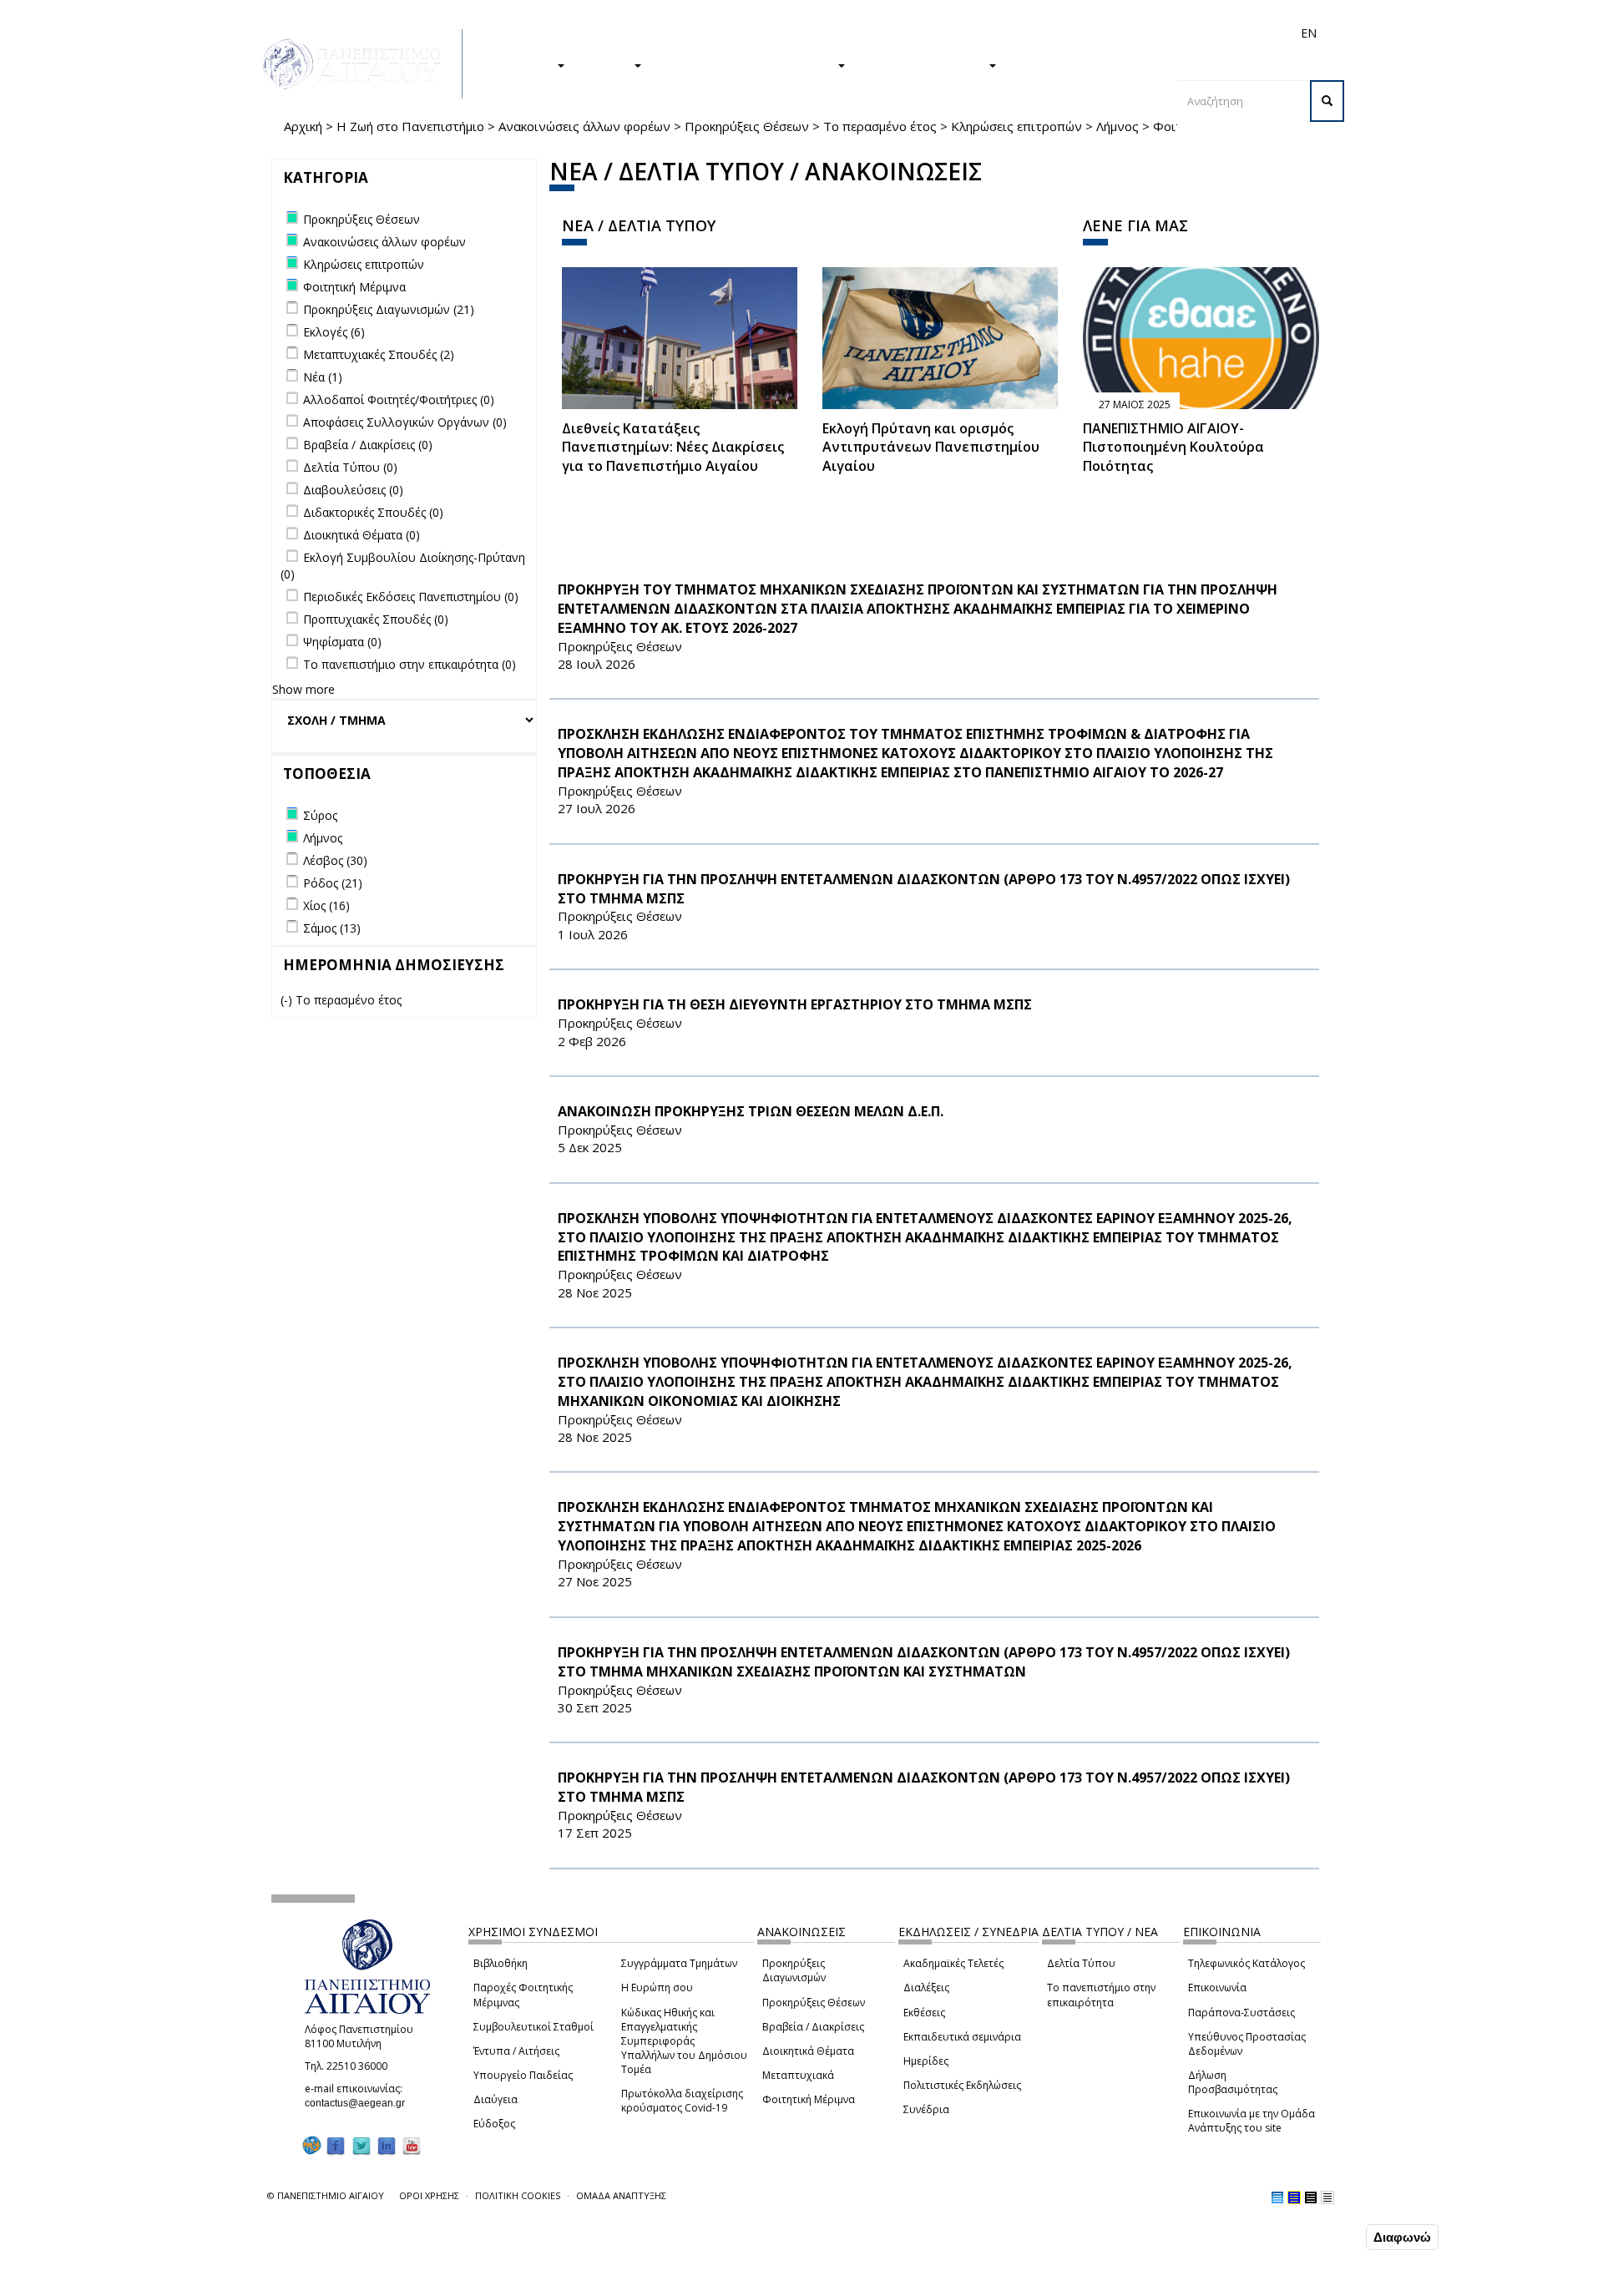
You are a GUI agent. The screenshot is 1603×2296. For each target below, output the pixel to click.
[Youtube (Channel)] (412, 2145)
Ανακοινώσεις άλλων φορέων (584, 126)
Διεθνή (1074, 33)
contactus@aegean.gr (360, 2103)
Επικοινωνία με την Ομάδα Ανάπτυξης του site (1252, 2121)
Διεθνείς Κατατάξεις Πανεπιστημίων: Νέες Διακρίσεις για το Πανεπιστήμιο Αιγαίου (673, 448)
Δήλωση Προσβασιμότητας (1233, 2082)
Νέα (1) (323, 377)
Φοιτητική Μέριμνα (809, 2099)
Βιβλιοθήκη (501, 1963)
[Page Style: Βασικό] (1277, 2197)
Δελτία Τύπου (1081, 1963)
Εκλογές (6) (334, 332)
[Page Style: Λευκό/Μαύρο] (1311, 2197)
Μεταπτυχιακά (798, 2075)
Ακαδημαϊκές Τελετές (953, 1963)
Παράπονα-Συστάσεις (1241, 2013)
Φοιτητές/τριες (930, 33)
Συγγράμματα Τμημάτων (679, 1963)
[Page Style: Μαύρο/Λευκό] (1327, 2197)
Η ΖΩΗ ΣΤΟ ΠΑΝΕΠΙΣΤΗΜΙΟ (748, 64)
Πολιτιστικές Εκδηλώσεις (962, 2085)
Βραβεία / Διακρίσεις (813, 2027)
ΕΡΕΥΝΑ (607, 64)
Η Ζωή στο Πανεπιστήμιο (410, 126)
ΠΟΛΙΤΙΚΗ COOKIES (518, 2195)
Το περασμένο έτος (880, 126)
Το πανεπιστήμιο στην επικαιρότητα (1101, 1995)
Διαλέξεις (926, 1988)
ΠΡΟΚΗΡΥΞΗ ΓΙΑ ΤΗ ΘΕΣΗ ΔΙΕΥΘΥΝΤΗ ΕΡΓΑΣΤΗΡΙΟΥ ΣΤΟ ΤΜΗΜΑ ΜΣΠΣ (795, 1004)
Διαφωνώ (1402, 2237)
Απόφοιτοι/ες (1012, 33)
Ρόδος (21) (333, 883)
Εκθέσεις (924, 2013)
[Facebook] (336, 2145)
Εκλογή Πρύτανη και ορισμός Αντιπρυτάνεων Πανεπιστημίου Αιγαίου (931, 448)
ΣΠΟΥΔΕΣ (524, 64)
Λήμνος (1118, 126)
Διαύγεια (496, 2099)
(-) (288, 1000)
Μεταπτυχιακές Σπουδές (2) (379, 354)
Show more (303, 689)
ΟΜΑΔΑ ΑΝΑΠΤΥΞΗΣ (621, 2195)
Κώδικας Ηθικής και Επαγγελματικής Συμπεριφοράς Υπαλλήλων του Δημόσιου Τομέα (684, 2041)
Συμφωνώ (1327, 2237)
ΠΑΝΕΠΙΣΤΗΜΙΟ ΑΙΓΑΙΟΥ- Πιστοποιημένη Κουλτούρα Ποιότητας (1173, 448)
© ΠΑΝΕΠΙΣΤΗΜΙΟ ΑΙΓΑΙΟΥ (326, 2195)
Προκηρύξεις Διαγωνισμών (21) (389, 309)
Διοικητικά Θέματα (808, 2051)
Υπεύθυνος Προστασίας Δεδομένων (1247, 2044)
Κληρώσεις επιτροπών (1016, 126)
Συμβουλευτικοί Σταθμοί (533, 2027)
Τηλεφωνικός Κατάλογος (1246, 1963)
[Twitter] (362, 2145)
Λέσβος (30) (335, 860)
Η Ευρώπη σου (657, 1988)
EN (1309, 33)
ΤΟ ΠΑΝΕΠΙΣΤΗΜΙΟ (925, 64)
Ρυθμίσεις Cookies (220, 2282)
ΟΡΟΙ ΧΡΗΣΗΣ (429, 2195)
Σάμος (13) (332, 928)
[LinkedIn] (387, 2145)
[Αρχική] (361, 64)
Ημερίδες (926, 2061)
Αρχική (303, 126)
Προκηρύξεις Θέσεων (747, 126)
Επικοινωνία (1217, 1988)
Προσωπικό (1130, 33)
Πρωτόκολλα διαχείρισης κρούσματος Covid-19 (682, 2101)
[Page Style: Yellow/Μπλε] (1294, 2197)
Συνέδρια (926, 2109)
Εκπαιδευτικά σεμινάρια (962, 2037)
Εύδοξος (494, 2124)
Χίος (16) (326, 905)
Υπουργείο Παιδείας (523, 2075)
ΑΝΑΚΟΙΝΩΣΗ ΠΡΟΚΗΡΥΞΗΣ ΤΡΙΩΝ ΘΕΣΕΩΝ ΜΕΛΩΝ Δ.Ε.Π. (751, 1111)
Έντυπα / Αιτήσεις (516, 2051)
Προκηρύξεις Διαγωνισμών (794, 1970)
